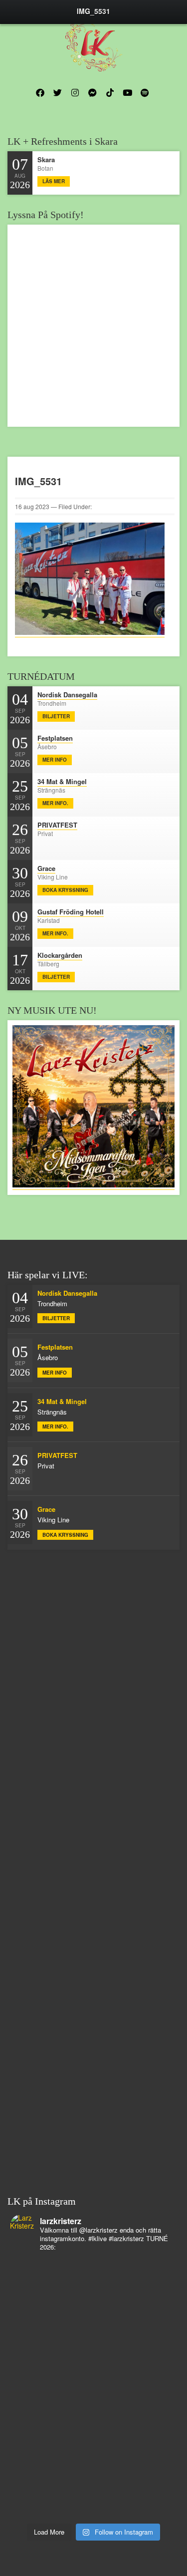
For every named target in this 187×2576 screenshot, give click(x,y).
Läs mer (54, 181)
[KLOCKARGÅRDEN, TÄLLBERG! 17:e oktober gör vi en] (93, 2421)
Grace (46, 868)
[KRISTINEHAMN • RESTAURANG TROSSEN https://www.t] (93, 2473)
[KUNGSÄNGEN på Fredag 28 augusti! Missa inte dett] (93, 2317)
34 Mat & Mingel (62, 781)
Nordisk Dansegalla (67, 695)
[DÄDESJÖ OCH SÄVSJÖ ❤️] (93, 2291)
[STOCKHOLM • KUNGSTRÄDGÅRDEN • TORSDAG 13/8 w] (93, 2512)
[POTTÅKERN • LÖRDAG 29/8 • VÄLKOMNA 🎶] (93, 2266)
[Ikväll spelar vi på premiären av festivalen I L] (93, 2279)
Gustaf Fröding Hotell (71, 912)
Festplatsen (55, 738)
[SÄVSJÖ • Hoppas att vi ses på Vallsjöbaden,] (93, 2369)
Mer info (55, 760)
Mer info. (55, 803)
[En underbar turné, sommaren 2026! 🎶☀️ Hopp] (93, 2330)
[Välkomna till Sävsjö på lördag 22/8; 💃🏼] (93, 2395)
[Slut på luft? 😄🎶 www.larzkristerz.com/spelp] (93, 2499)
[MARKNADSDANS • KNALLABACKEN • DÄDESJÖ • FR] (93, 2382)
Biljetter (56, 716)
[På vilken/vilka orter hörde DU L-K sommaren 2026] (93, 2356)
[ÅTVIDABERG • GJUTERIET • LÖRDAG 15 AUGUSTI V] (93, 2460)
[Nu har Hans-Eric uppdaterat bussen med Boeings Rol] (93, 2447)
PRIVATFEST (57, 825)
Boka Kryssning (65, 890)
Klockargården (60, 955)
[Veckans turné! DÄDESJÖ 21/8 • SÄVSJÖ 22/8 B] (93, 2408)
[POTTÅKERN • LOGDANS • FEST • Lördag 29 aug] (93, 2304)
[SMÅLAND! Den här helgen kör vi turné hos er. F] (93, 2343)
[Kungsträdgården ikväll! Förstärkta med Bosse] (93, 2486)
